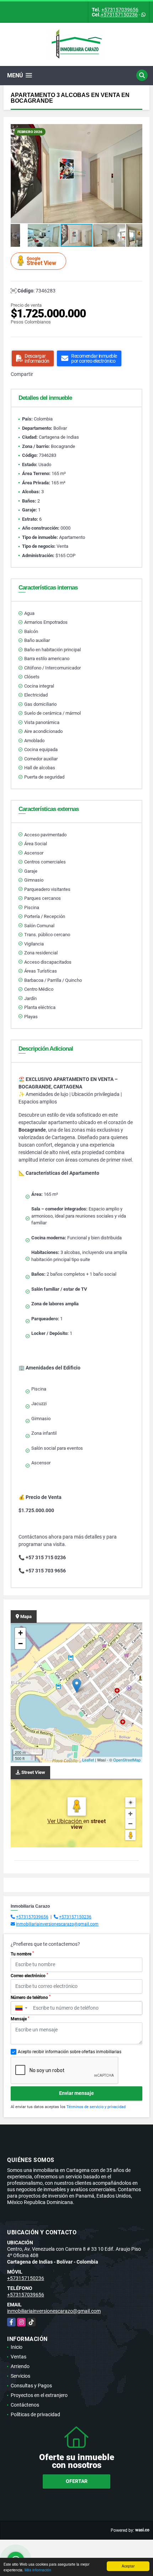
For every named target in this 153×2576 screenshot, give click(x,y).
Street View (41, 261)
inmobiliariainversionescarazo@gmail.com (57, 1924)
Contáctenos (25, 2405)
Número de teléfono (31, 1997)
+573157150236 (119, 15)
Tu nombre (22, 1954)
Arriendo (20, 2366)
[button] (136, 131)
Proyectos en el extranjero (39, 2395)
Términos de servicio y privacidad (96, 2107)
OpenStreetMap (127, 1760)
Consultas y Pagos (31, 2386)
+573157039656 (120, 10)
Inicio (17, 2347)
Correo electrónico (29, 1975)
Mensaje (20, 2019)
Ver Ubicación (65, 1821)
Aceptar (128, 2566)
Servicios (20, 2376)
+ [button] (20, 1633)
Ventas (19, 2357)
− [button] (20, 1644)
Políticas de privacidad (35, 2414)
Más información (38, 2570)
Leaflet (88, 1760)
